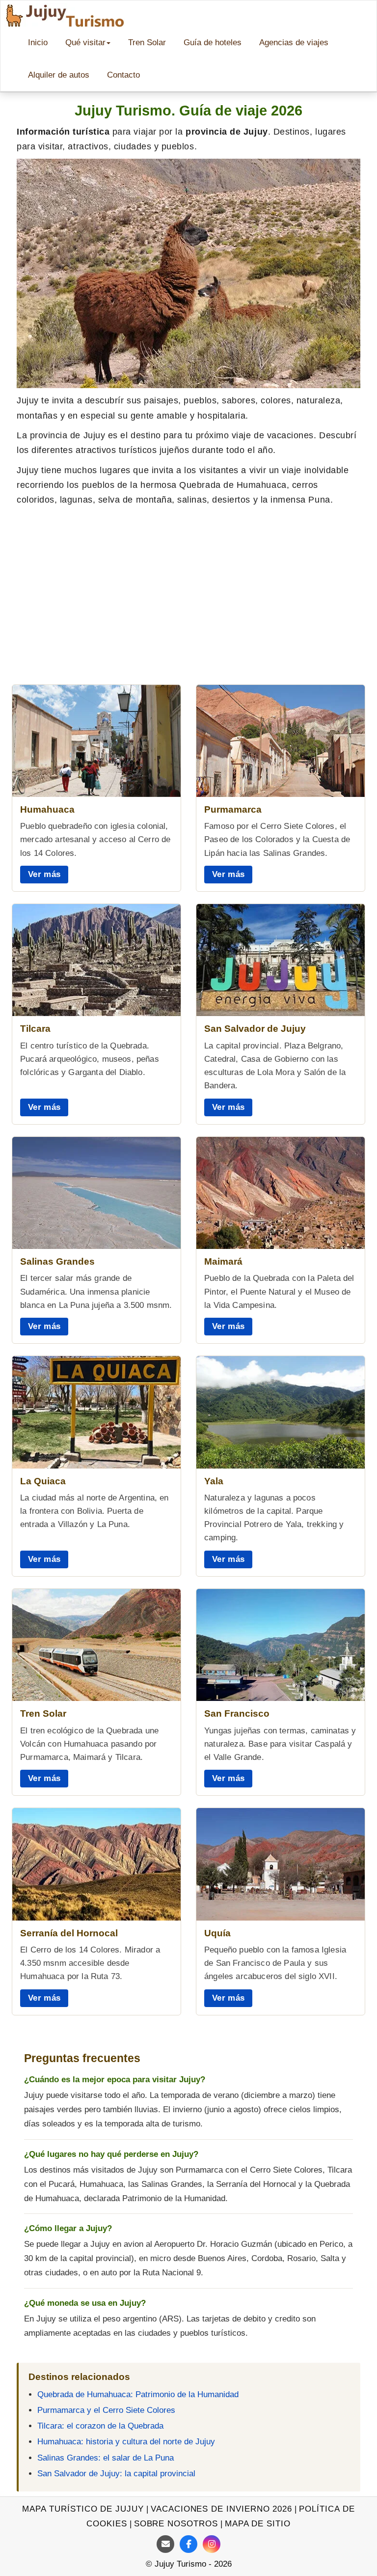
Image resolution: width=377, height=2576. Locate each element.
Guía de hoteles (213, 42)
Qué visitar (85, 42)
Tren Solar (147, 42)
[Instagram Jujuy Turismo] (212, 2544)
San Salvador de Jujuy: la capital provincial (116, 2474)
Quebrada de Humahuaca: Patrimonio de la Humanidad (138, 2394)
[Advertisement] (188, 586)
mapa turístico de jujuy (83, 2509)
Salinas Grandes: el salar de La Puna (106, 2458)
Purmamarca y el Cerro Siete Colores (106, 2410)
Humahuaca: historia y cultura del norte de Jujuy (126, 2442)
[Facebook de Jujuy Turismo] (188, 2544)
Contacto (123, 75)
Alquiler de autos (59, 75)
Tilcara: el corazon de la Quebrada (100, 2426)
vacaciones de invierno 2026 (221, 2509)
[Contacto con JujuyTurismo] (165, 2544)
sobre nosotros (176, 2524)
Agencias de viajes (294, 42)
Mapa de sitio (258, 2524)
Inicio (38, 42)
